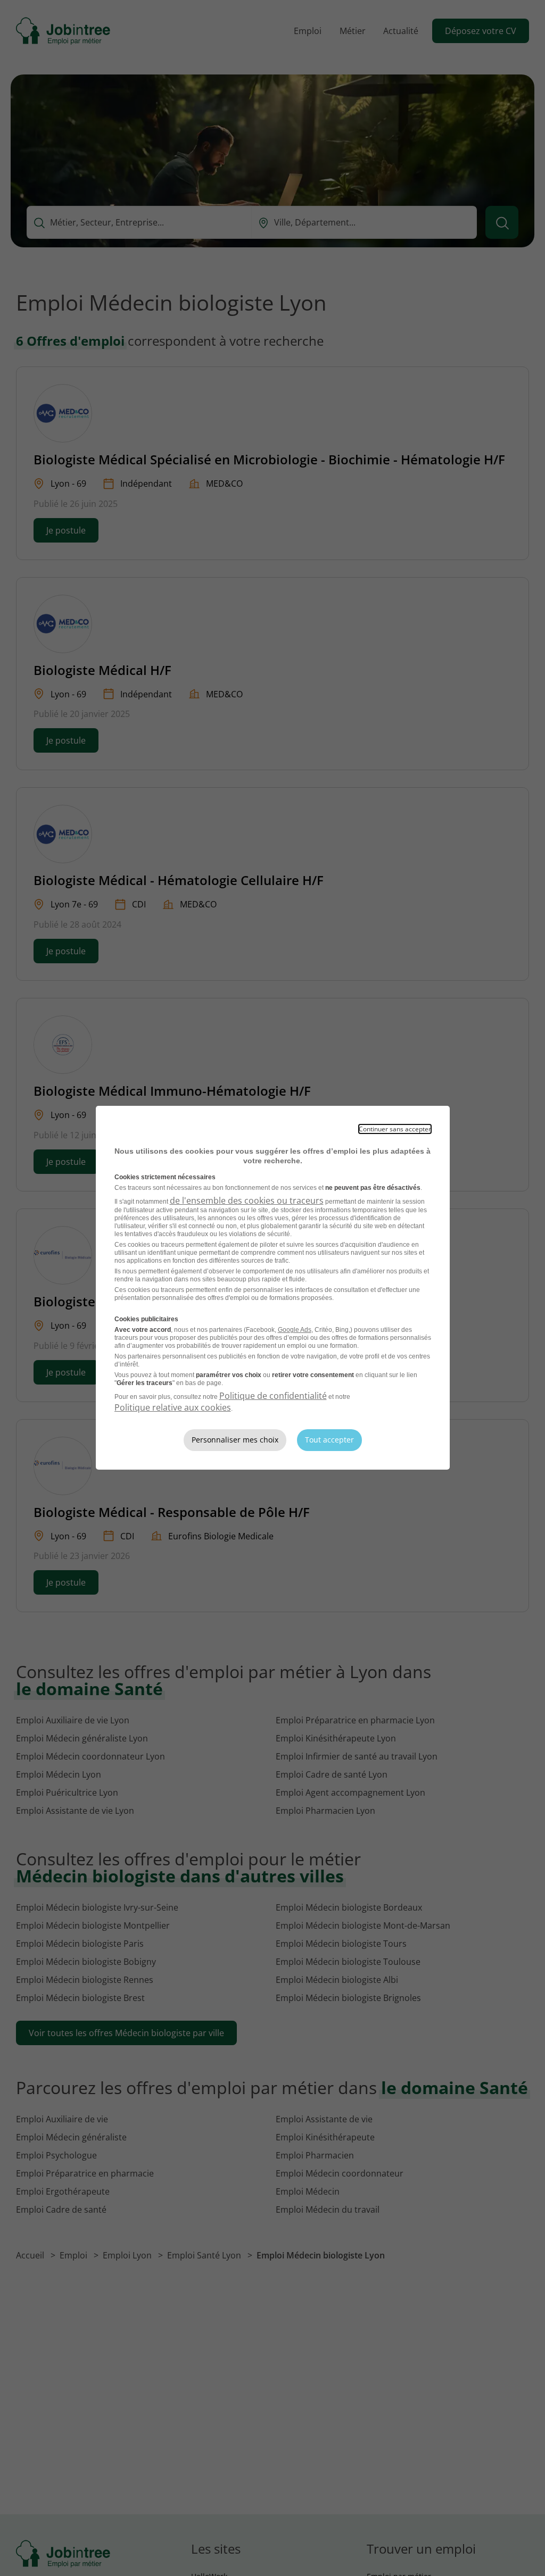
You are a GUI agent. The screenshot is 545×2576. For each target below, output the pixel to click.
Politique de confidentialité (273, 1396)
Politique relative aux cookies (173, 1407)
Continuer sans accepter (395, 1129)
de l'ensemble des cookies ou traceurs (247, 1201)
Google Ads (295, 1330)
